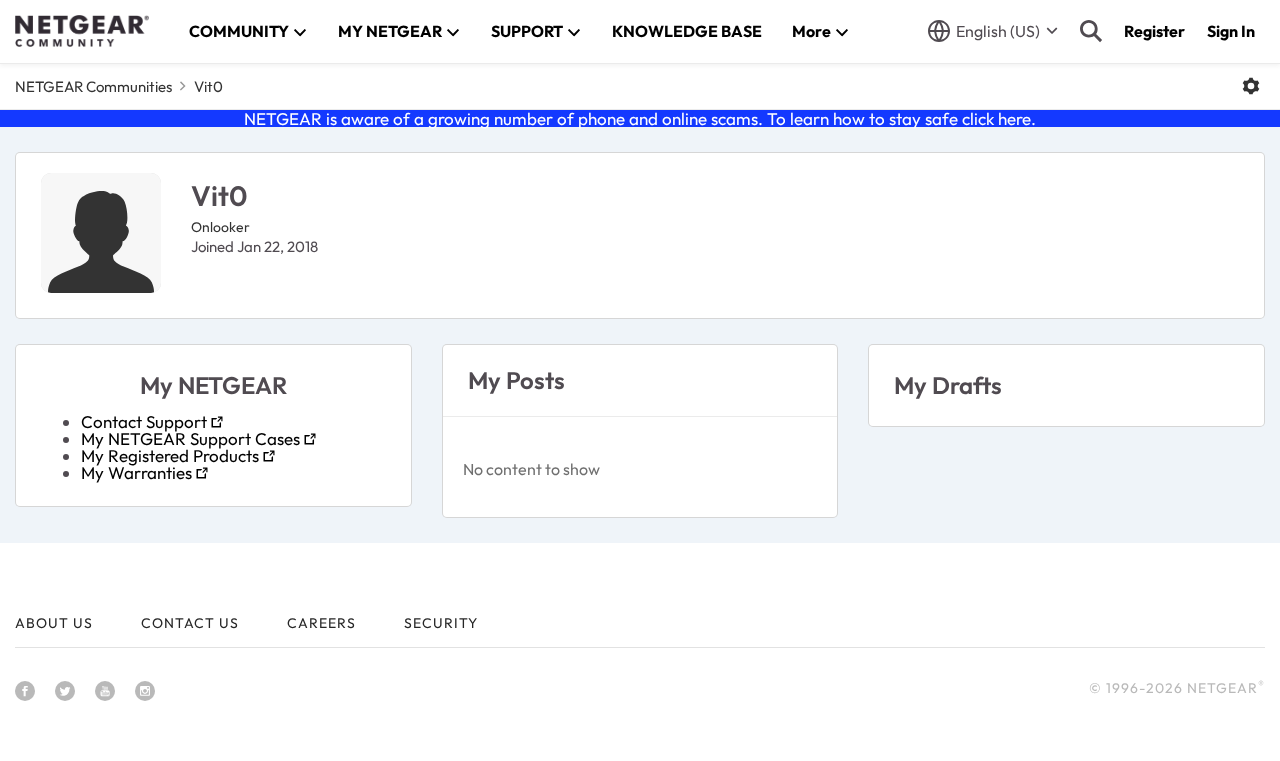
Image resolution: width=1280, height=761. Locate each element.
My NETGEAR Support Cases (190, 438)
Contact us (190, 623)
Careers (321, 623)
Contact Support (144, 421)
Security (441, 623)
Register (1154, 31)
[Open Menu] (1251, 86)
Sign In (1231, 31)
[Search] (1091, 31)
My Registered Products (170, 455)
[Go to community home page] (82, 31)
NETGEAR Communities (93, 86)
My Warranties (136, 472)
